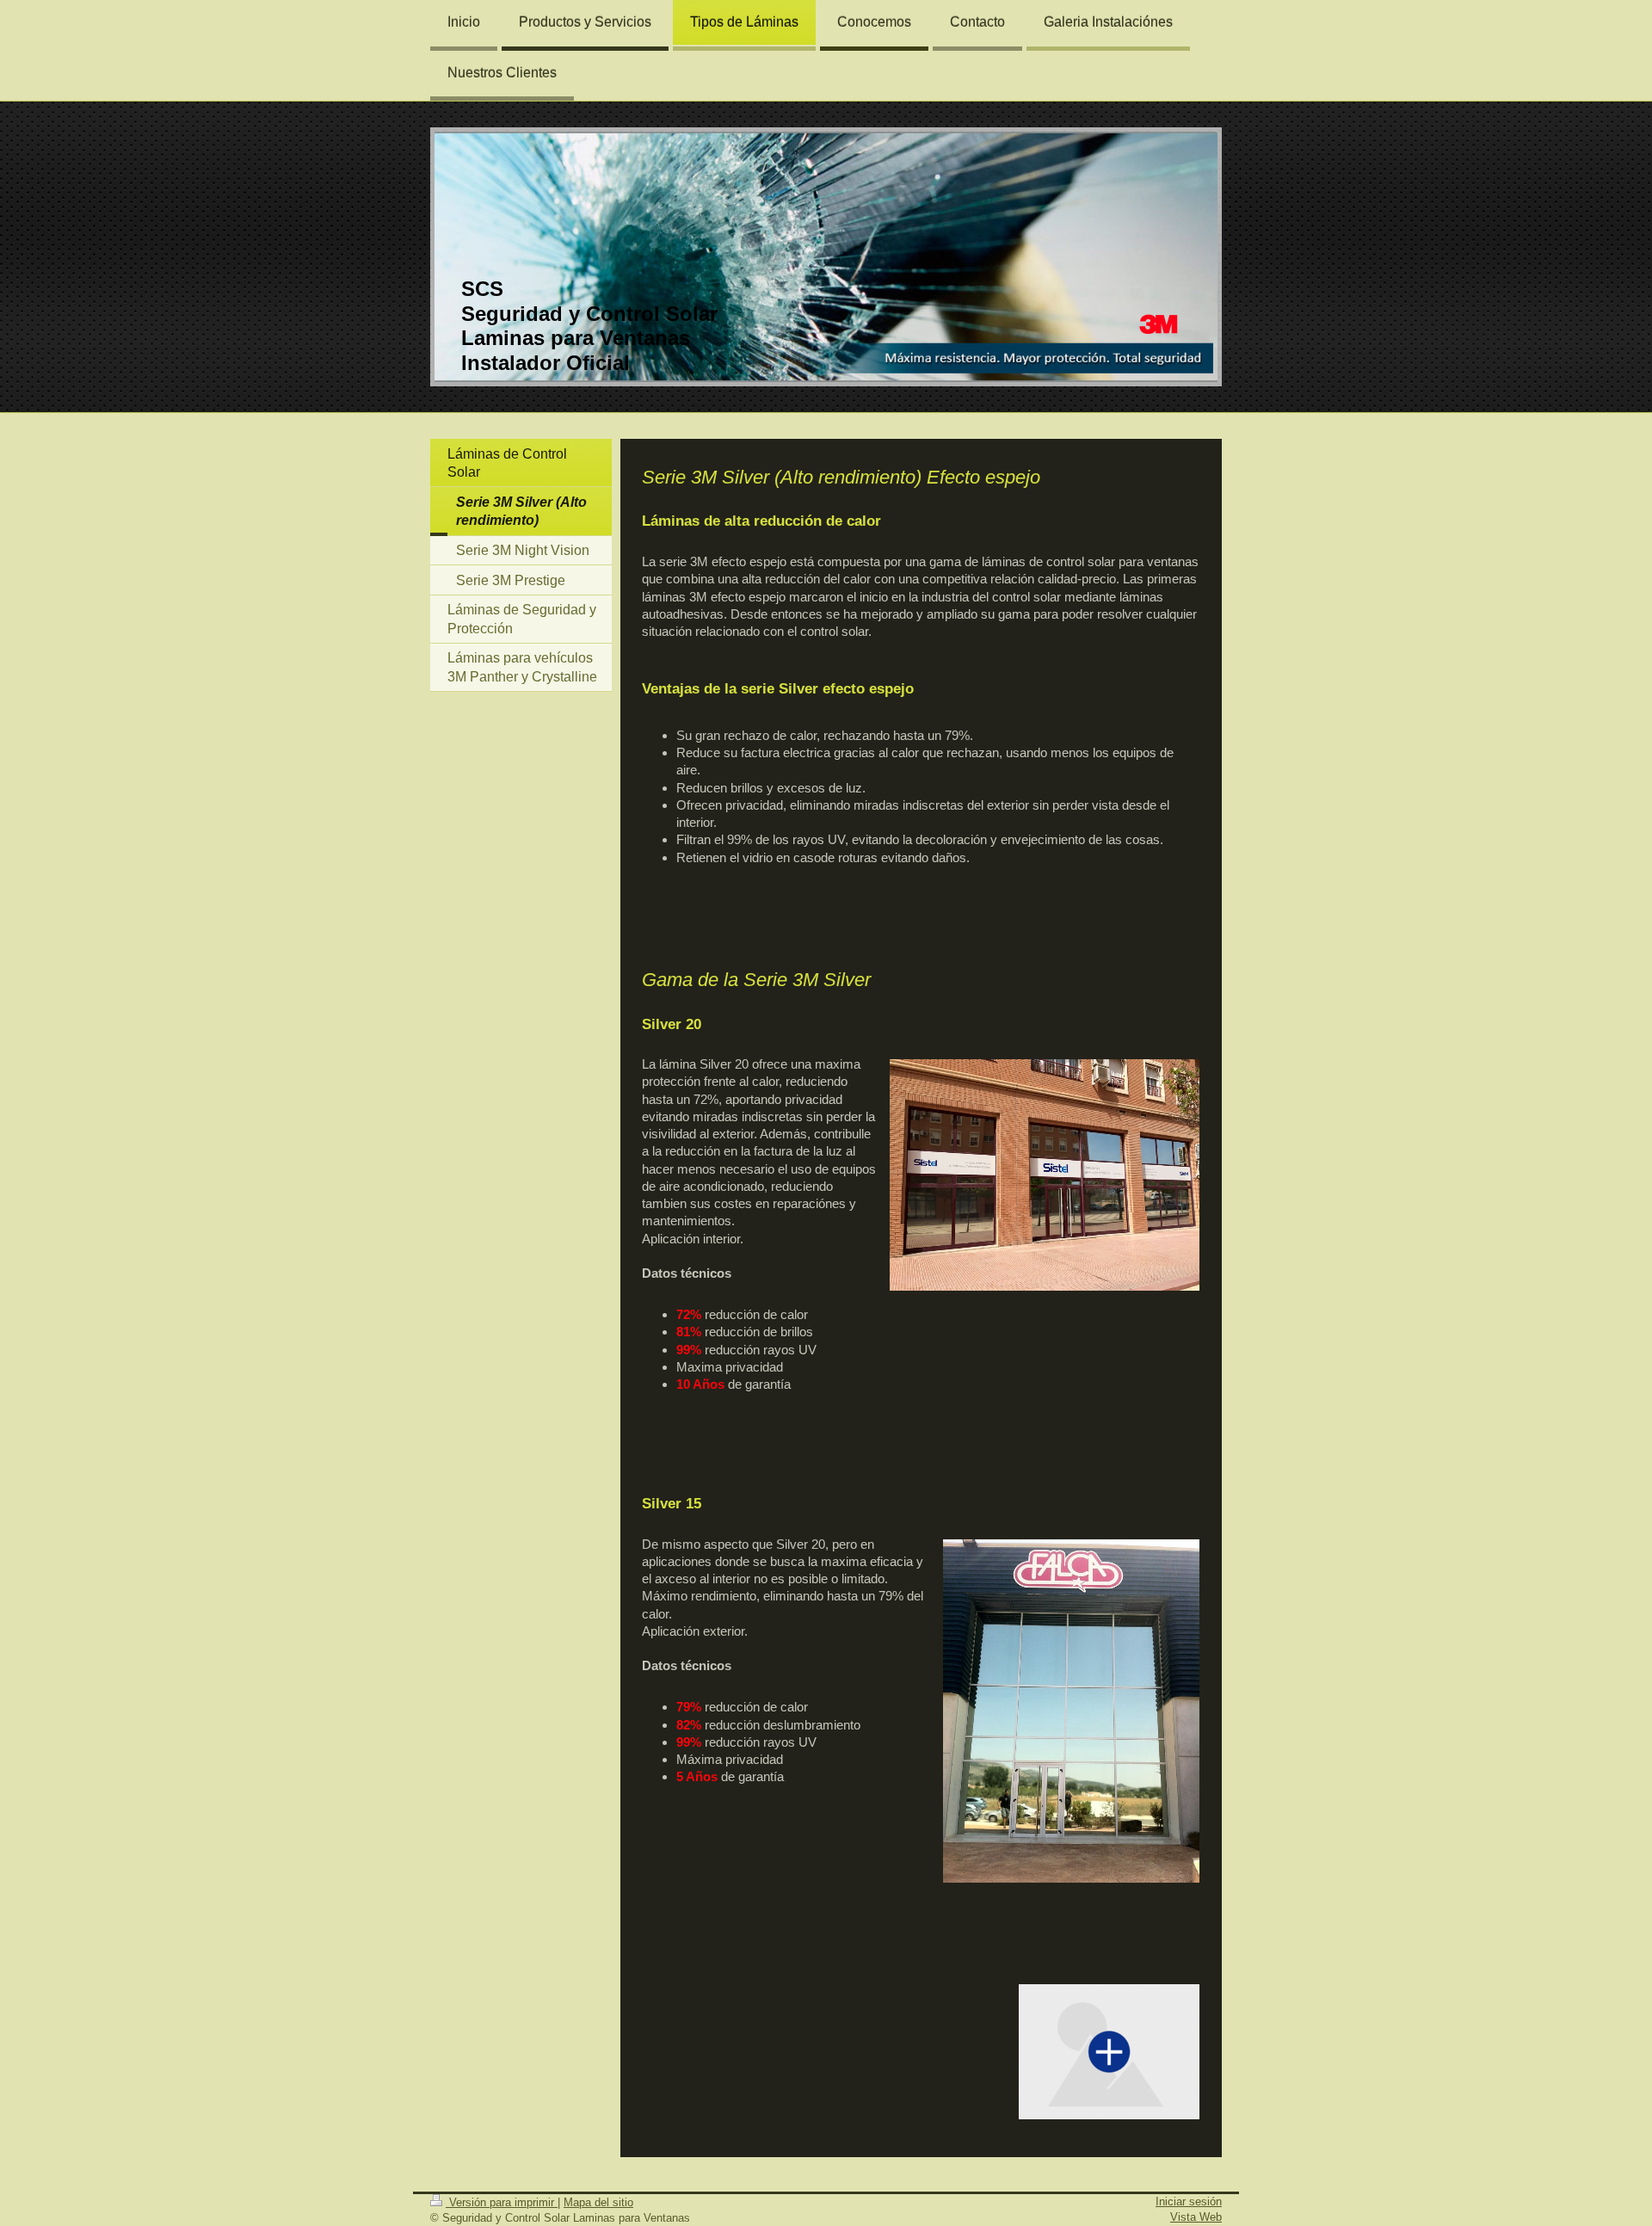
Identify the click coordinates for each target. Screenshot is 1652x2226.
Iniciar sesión (1189, 2201)
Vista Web (1196, 2217)
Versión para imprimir (502, 2202)
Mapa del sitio (598, 2202)
